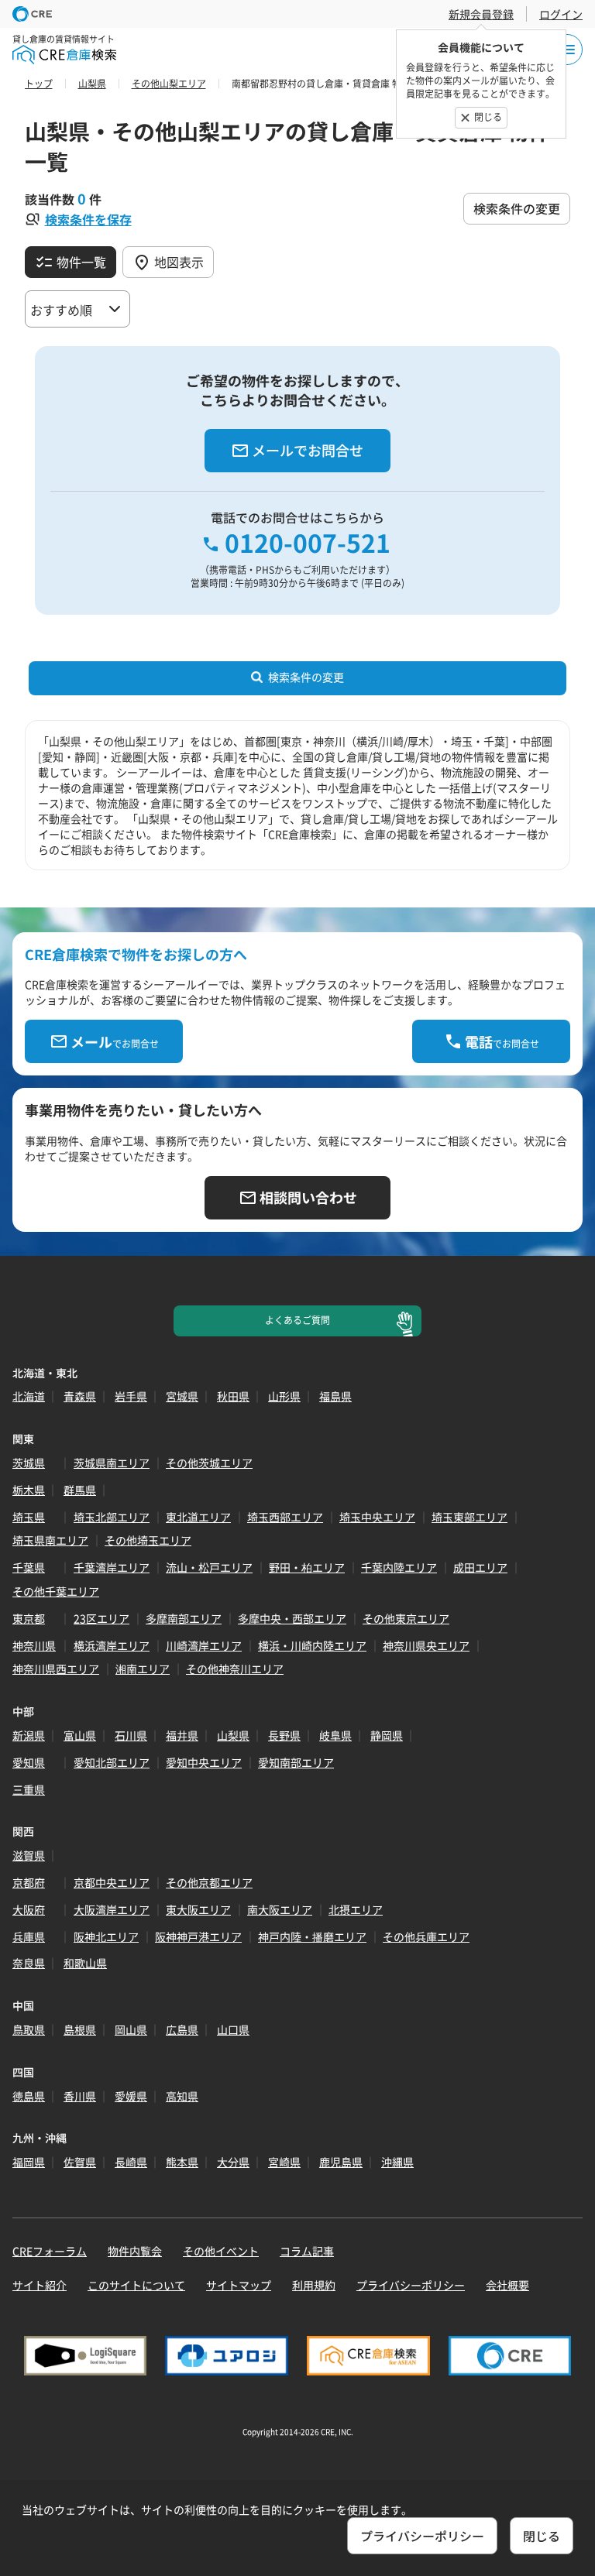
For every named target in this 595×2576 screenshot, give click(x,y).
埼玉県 (29, 1517)
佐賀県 (80, 2162)
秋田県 (233, 1396)
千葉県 (29, 1567)
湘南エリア (143, 1669)
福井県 (182, 1735)
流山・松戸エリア (209, 1567)
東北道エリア (198, 1517)
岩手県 (131, 1396)
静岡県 (387, 1735)
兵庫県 (29, 1936)
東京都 (29, 1618)
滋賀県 (29, 1855)
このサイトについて (136, 2285)
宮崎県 (284, 2162)
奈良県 (29, 1963)
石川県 (131, 1735)
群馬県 (80, 1490)
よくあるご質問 (297, 1320)
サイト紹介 (40, 2285)
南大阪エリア (280, 1909)
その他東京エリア (406, 1618)
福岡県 (29, 2162)
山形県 (284, 1396)
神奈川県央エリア (426, 1645)
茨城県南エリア (112, 1463)
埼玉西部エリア (285, 1517)
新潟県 (29, 1735)
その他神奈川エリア (235, 1669)
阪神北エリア (106, 1936)
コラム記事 (307, 2251)
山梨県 (233, 1735)
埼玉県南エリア (50, 1540)
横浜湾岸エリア (112, 1645)
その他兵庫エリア (426, 1936)
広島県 (182, 2029)
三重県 (29, 1789)
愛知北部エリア (112, 1762)
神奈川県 (34, 1645)
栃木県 (29, 1490)
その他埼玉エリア (148, 1540)
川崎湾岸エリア (204, 1645)
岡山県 (131, 2029)
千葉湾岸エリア (112, 1567)
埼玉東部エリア (469, 1517)
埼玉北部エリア (112, 1517)
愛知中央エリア (204, 1762)
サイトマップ (239, 2285)
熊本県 (182, 2162)
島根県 (80, 2029)
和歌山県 (85, 1963)
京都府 (29, 1882)
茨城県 (29, 1463)
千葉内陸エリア (399, 1567)
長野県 (284, 1735)
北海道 (29, 1396)
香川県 (80, 2096)
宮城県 (182, 1396)
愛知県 (29, 1762)
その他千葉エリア (56, 1591)
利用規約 (314, 2285)
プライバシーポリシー (411, 2285)
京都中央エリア (112, 1882)
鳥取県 (29, 2029)
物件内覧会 (135, 2251)
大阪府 (29, 1909)
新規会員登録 (481, 14)
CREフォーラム (50, 2251)
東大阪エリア (198, 1909)
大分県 (233, 2162)
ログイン (561, 14)
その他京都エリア (209, 1882)
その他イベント (221, 2251)
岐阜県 (335, 1735)
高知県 (182, 2096)
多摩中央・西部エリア (292, 1618)
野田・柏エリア (307, 1567)
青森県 (80, 1396)
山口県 (233, 2029)
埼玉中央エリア (377, 1517)
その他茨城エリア (209, 1463)
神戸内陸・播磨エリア (312, 1936)
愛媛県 (131, 2096)
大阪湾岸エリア (112, 1909)
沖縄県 (397, 2162)
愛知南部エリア (296, 1762)
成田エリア (480, 1567)
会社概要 (507, 2285)
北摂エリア (356, 1909)
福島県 (335, 1396)
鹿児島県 (341, 2162)
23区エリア (101, 1618)
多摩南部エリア (184, 1618)
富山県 (80, 1735)
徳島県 (29, 2096)
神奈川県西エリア (56, 1669)
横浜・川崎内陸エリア (312, 1645)
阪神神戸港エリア (198, 1936)
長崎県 (131, 2162)
